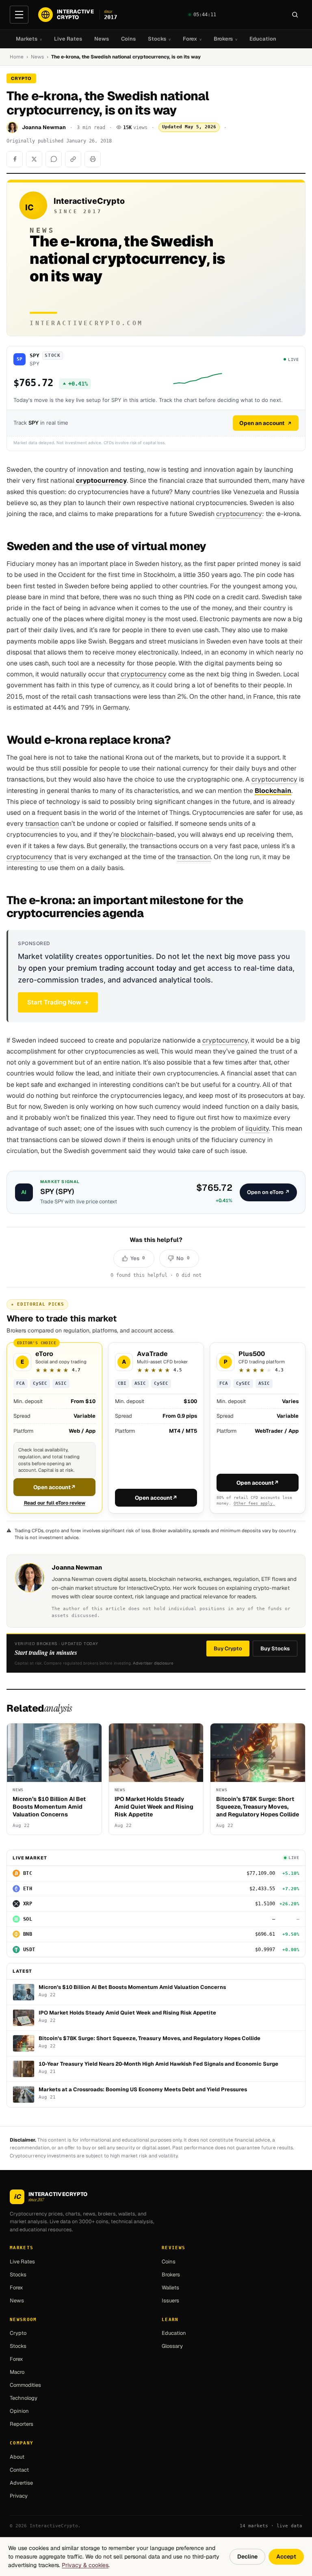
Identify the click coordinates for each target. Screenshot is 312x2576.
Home (17, 57)
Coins (128, 39)
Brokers (225, 39)
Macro (17, 2372)
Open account (55, 1487)
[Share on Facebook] (15, 159)
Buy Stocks (275, 1649)
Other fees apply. (254, 1503)
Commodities (25, 2385)
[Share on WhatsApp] (54, 159)
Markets (29, 39)
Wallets (170, 2288)
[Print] (93, 159)
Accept (286, 2557)
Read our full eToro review (55, 1503)
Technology (24, 2398)
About (17, 2457)
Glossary (172, 2346)
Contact (19, 2470)
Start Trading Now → (58, 1002)
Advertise (21, 2483)
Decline (247, 2557)
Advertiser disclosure (153, 1663)
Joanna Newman (44, 127)
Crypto (18, 2333)
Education (263, 39)
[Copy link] (73, 159)
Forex (192, 39)
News (102, 39)
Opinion (19, 2411)
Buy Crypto (228, 1649)
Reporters (22, 2424)
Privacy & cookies (85, 2565)
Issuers (170, 2301)
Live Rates (68, 39)
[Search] (295, 15)
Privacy (19, 2496)
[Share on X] (34, 159)
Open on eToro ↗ (268, 1192)
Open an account (262, 423)
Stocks (159, 39)
